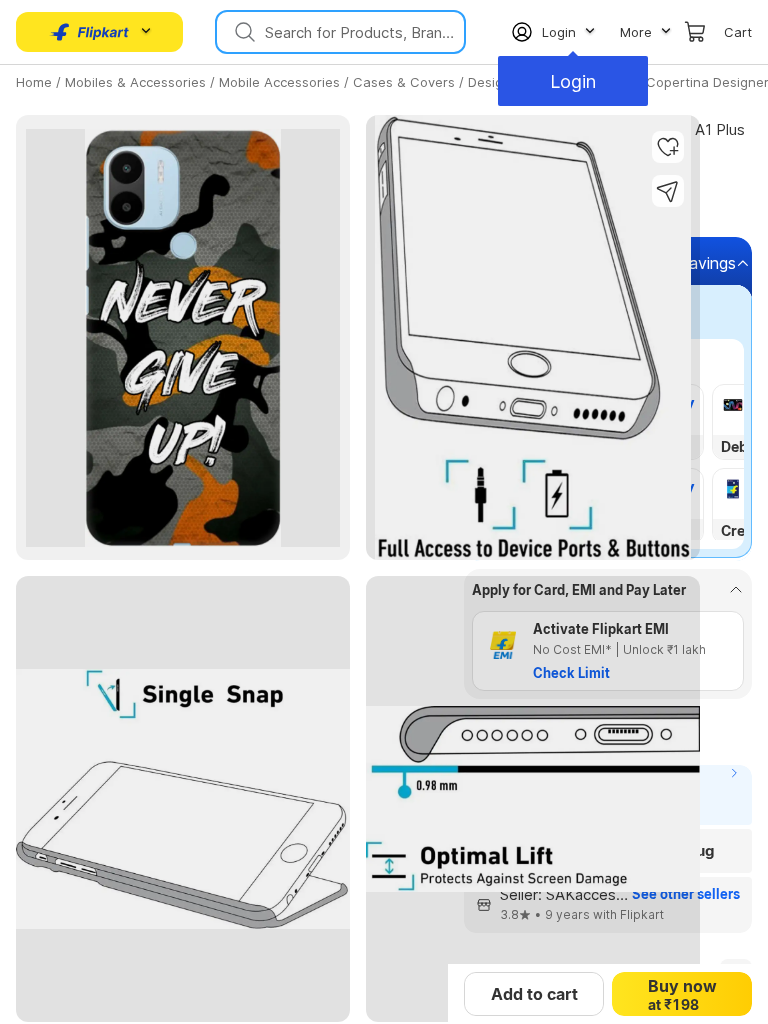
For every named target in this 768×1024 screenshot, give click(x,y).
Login (573, 81)
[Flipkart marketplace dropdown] (90, 32)
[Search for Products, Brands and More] (243, 32)
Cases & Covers (404, 82)
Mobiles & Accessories (135, 82)
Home (34, 82)
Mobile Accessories (279, 82)
